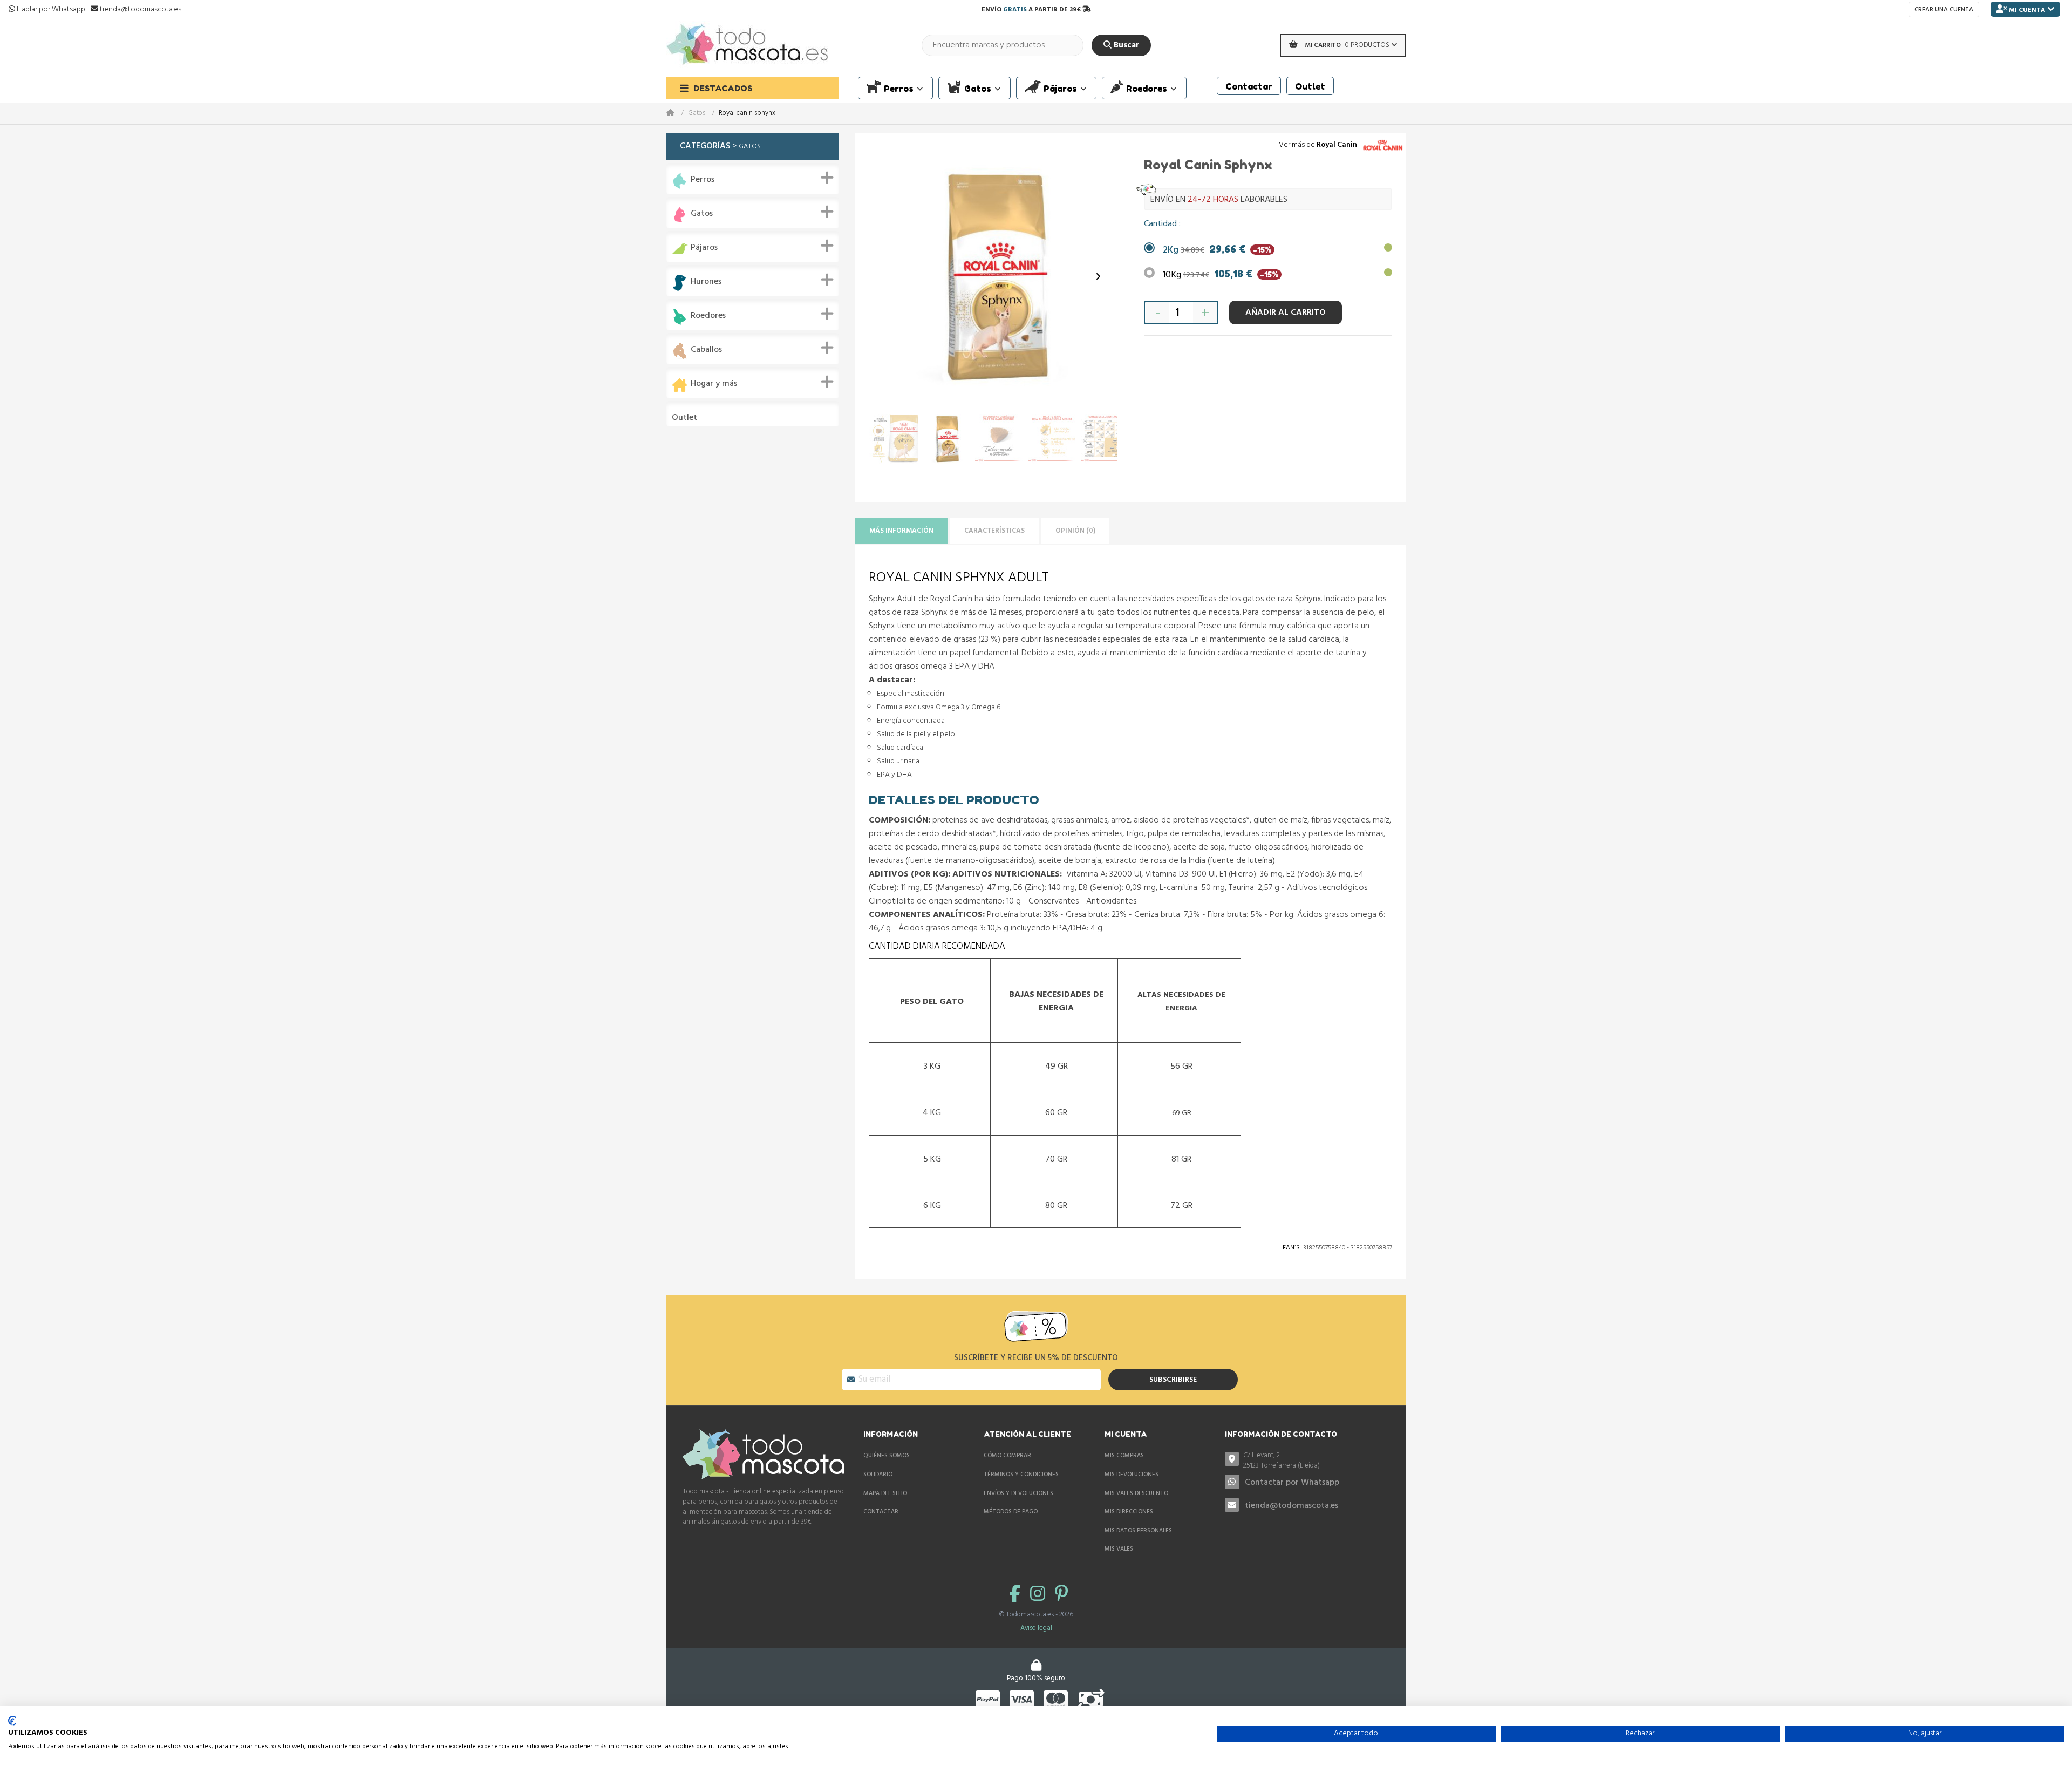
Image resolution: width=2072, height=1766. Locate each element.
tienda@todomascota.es (1291, 1506)
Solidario (878, 1475)
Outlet (684, 418)
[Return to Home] (677, 114)
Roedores (708, 316)
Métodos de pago (1011, 1512)
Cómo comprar (1007, 1456)
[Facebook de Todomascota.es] (1017, 1595)
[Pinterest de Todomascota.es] (1061, 1595)
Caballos (706, 350)
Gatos (697, 114)
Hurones (706, 282)
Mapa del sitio (885, 1493)
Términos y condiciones (1021, 1475)
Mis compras (1124, 1456)
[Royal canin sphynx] (894, 439)
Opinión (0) (1075, 531)
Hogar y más (714, 384)
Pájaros (704, 248)
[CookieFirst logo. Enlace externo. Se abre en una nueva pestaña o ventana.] (12, 1721)
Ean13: (1292, 1248)
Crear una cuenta (1944, 10)
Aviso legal (1036, 1628)
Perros (703, 180)
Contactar (881, 1512)
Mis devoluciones (1132, 1475)
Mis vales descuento (1136, 1493)
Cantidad (1161, 224)
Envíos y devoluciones (1018, 1493)
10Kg (1221, 275)
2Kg (1217, 250)
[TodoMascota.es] (747, 45)
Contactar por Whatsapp (1292, 1483)
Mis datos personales (1138, 1531)
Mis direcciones (1129, 1512)
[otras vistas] (888, 277)
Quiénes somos (887, 1456)
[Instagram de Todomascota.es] (1040, 1595)
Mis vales (1119, 1549)
